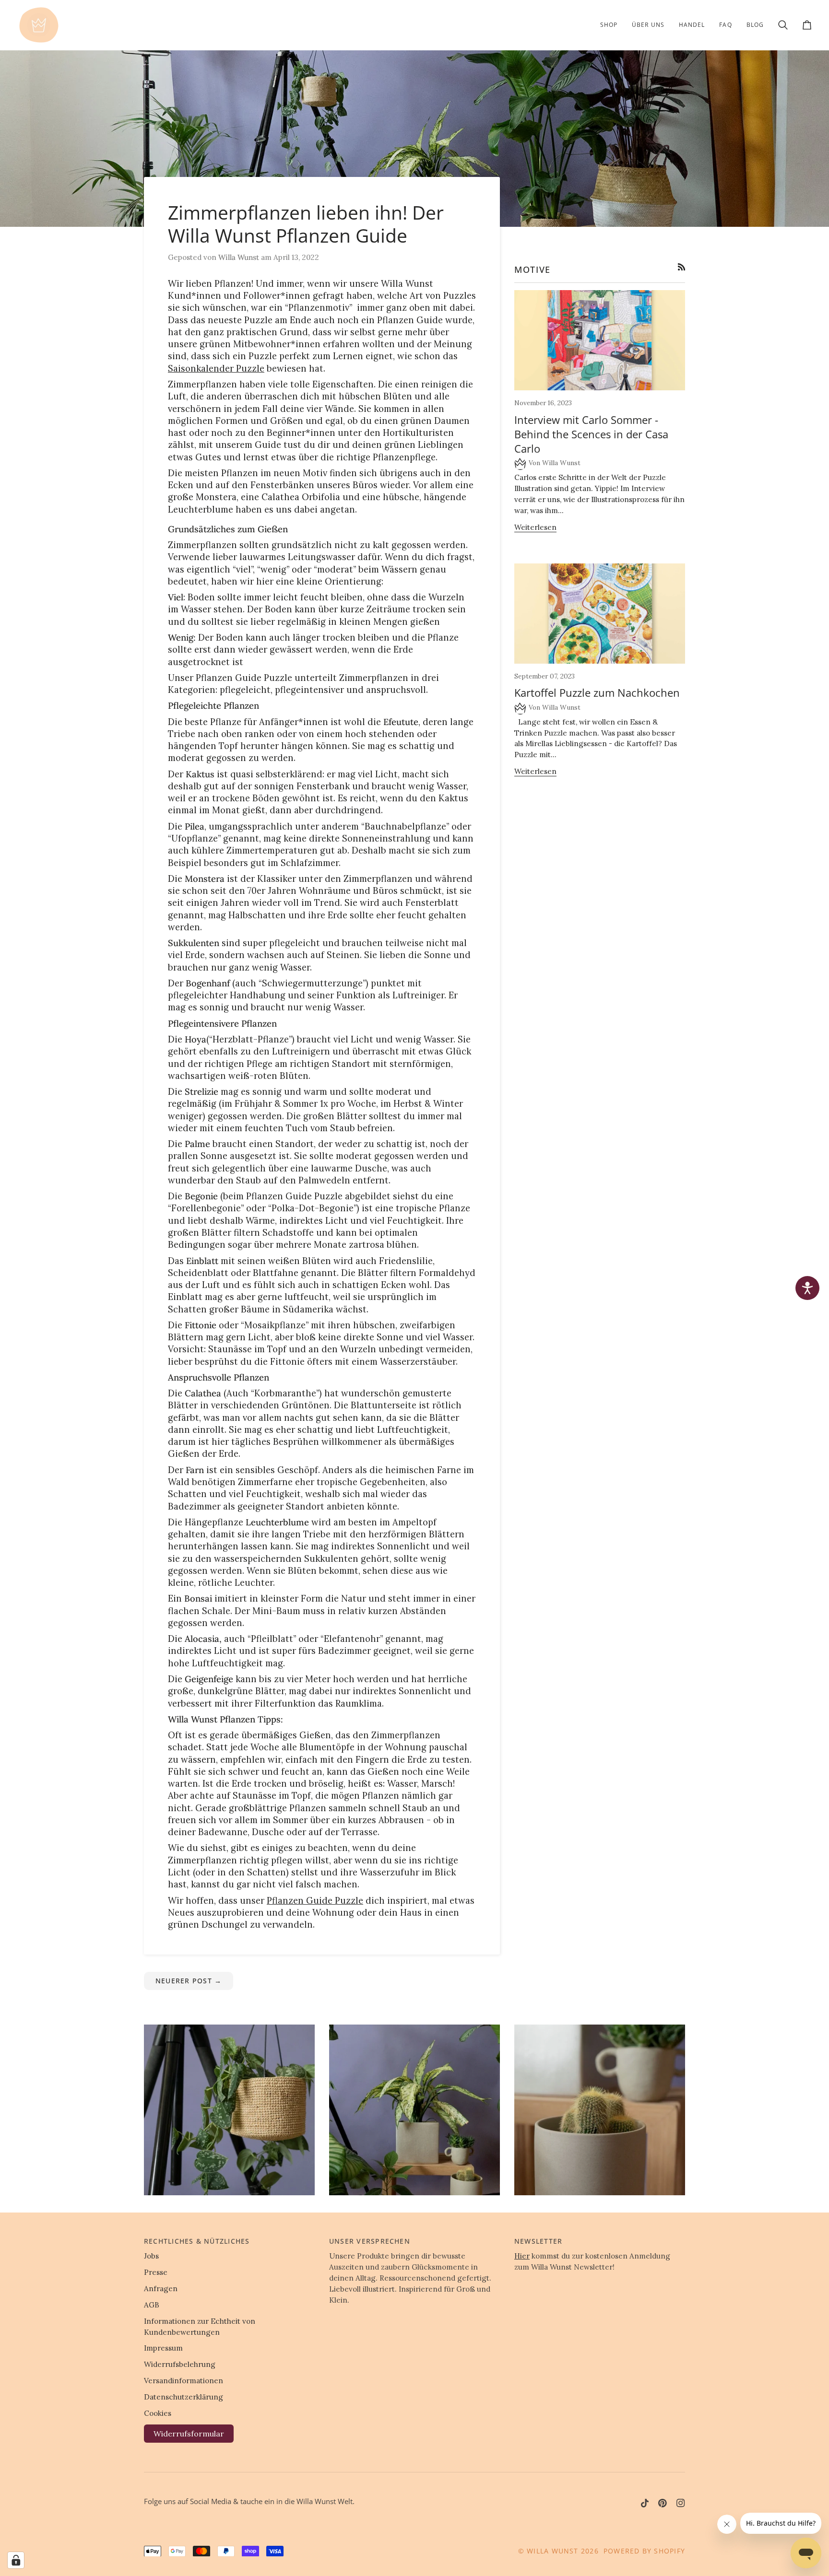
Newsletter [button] (538, 2241)
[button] (609, 25)
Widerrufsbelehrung (180, 2364)
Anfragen (161, 2289)
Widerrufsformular (189, 2434)
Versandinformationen (184, 2381)
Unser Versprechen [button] (370, 2241)
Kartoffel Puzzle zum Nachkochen (597, 692)
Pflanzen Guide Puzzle (315, 1901)
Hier (522, 2256)
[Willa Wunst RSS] (681, 267)
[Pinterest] (663, 2503)
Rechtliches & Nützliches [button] (197, 2241)
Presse (156, 2272)
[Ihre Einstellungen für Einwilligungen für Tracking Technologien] (16, 2560)
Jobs (151, 2256)
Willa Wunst (553, 2551)
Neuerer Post (189, 1981)
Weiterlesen (535, 527)
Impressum (163, 2348)
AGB (152, 2305)
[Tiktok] (645, 2503)
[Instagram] (681, 2503)
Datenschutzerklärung (184, 2397)
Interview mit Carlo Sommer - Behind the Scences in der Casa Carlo (591, 434)
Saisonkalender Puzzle (216, 369)
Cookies (158, 2413)
